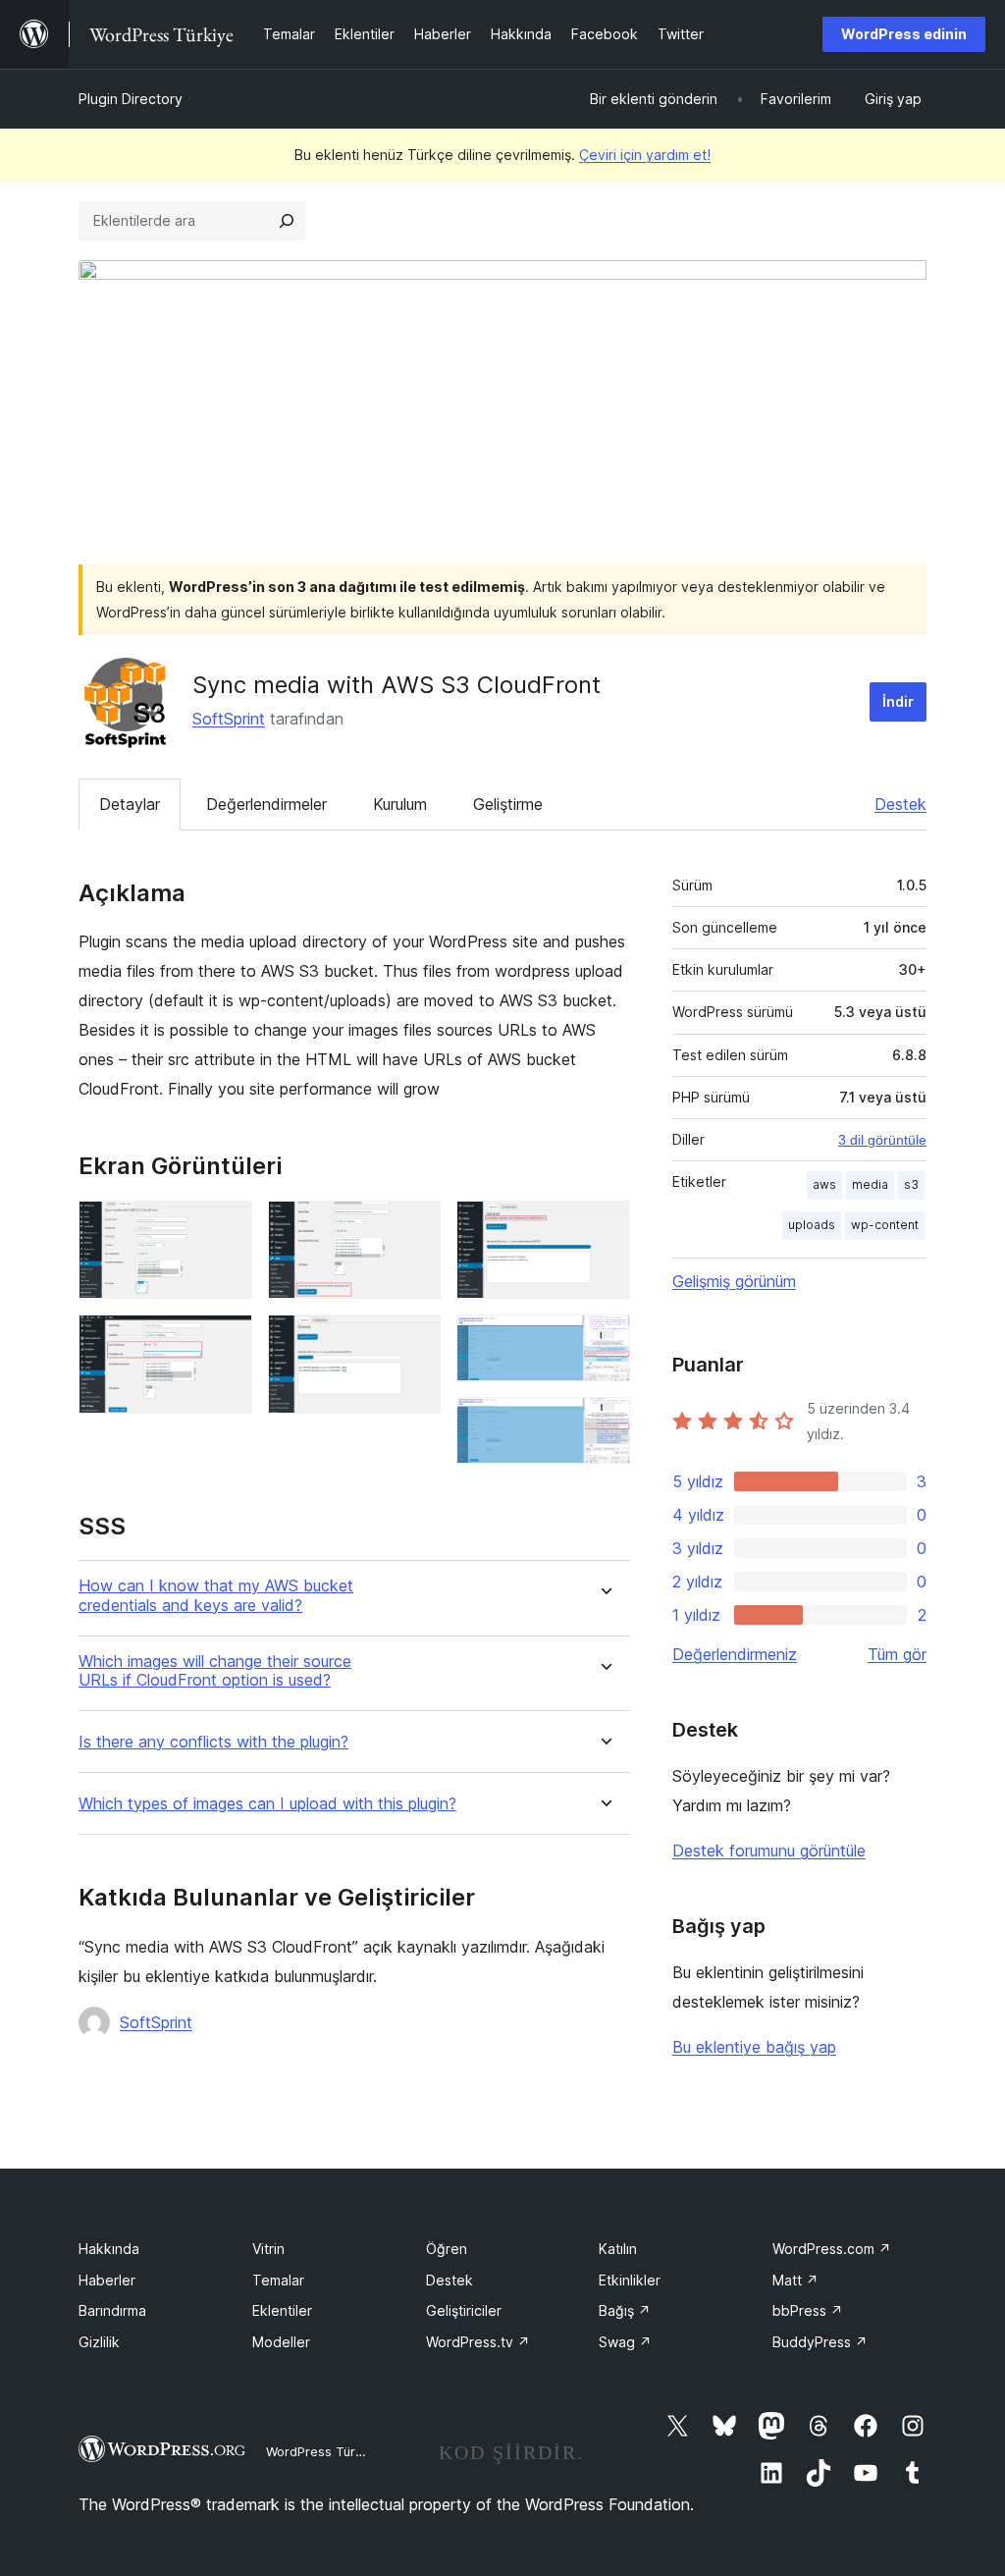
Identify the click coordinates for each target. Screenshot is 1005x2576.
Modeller (281, 2342)
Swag (625, 2342)
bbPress (808, 2310)
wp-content (885, 1225)
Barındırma (112, 2310)
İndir (898, 701)
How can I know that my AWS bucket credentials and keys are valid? (216, 1595)
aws (824, 1184)
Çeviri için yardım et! (645, 155)
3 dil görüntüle (882, 1140)
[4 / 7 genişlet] (414, 1341)
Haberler (107, 2280)
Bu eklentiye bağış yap (754, 2047)
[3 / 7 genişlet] (414, 1227)
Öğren (447, 2249)
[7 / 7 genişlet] (604, 1423)
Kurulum (400, 804)
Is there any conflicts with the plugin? (213, 1742)
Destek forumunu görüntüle (769, 1851)
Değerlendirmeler (266, 804)
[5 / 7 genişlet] (604, 1227)
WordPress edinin (904, 34)
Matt (795, 2280)
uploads (812, 1225)
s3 (911, 1184)
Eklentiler (282, 2310)
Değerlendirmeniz (735, 1654)
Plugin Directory (131, 99)
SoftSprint (229, 719)
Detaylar (130, 804)
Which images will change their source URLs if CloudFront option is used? (215, 1671)
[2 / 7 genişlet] (226, 1341)
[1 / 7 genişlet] (226, 1227)
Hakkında (109, 2249)
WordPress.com (832, 2249)
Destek (900, 804)
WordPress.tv (478, 2342)
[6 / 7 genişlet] (604, 1341)
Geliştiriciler (464, 2310)
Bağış (625, 2310)
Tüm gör (897, 1654)
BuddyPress (820, 2342)
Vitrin (268, 2249)
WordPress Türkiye (323, 2451)
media (870, 1184)
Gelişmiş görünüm (734, 1281)
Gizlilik (99, 2342)
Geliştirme (508, 804)
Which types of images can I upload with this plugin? (267, 1804)
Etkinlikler (630, 2280)
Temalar (278, 2280)
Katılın (618, 2249)
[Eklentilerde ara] (287, 221)
